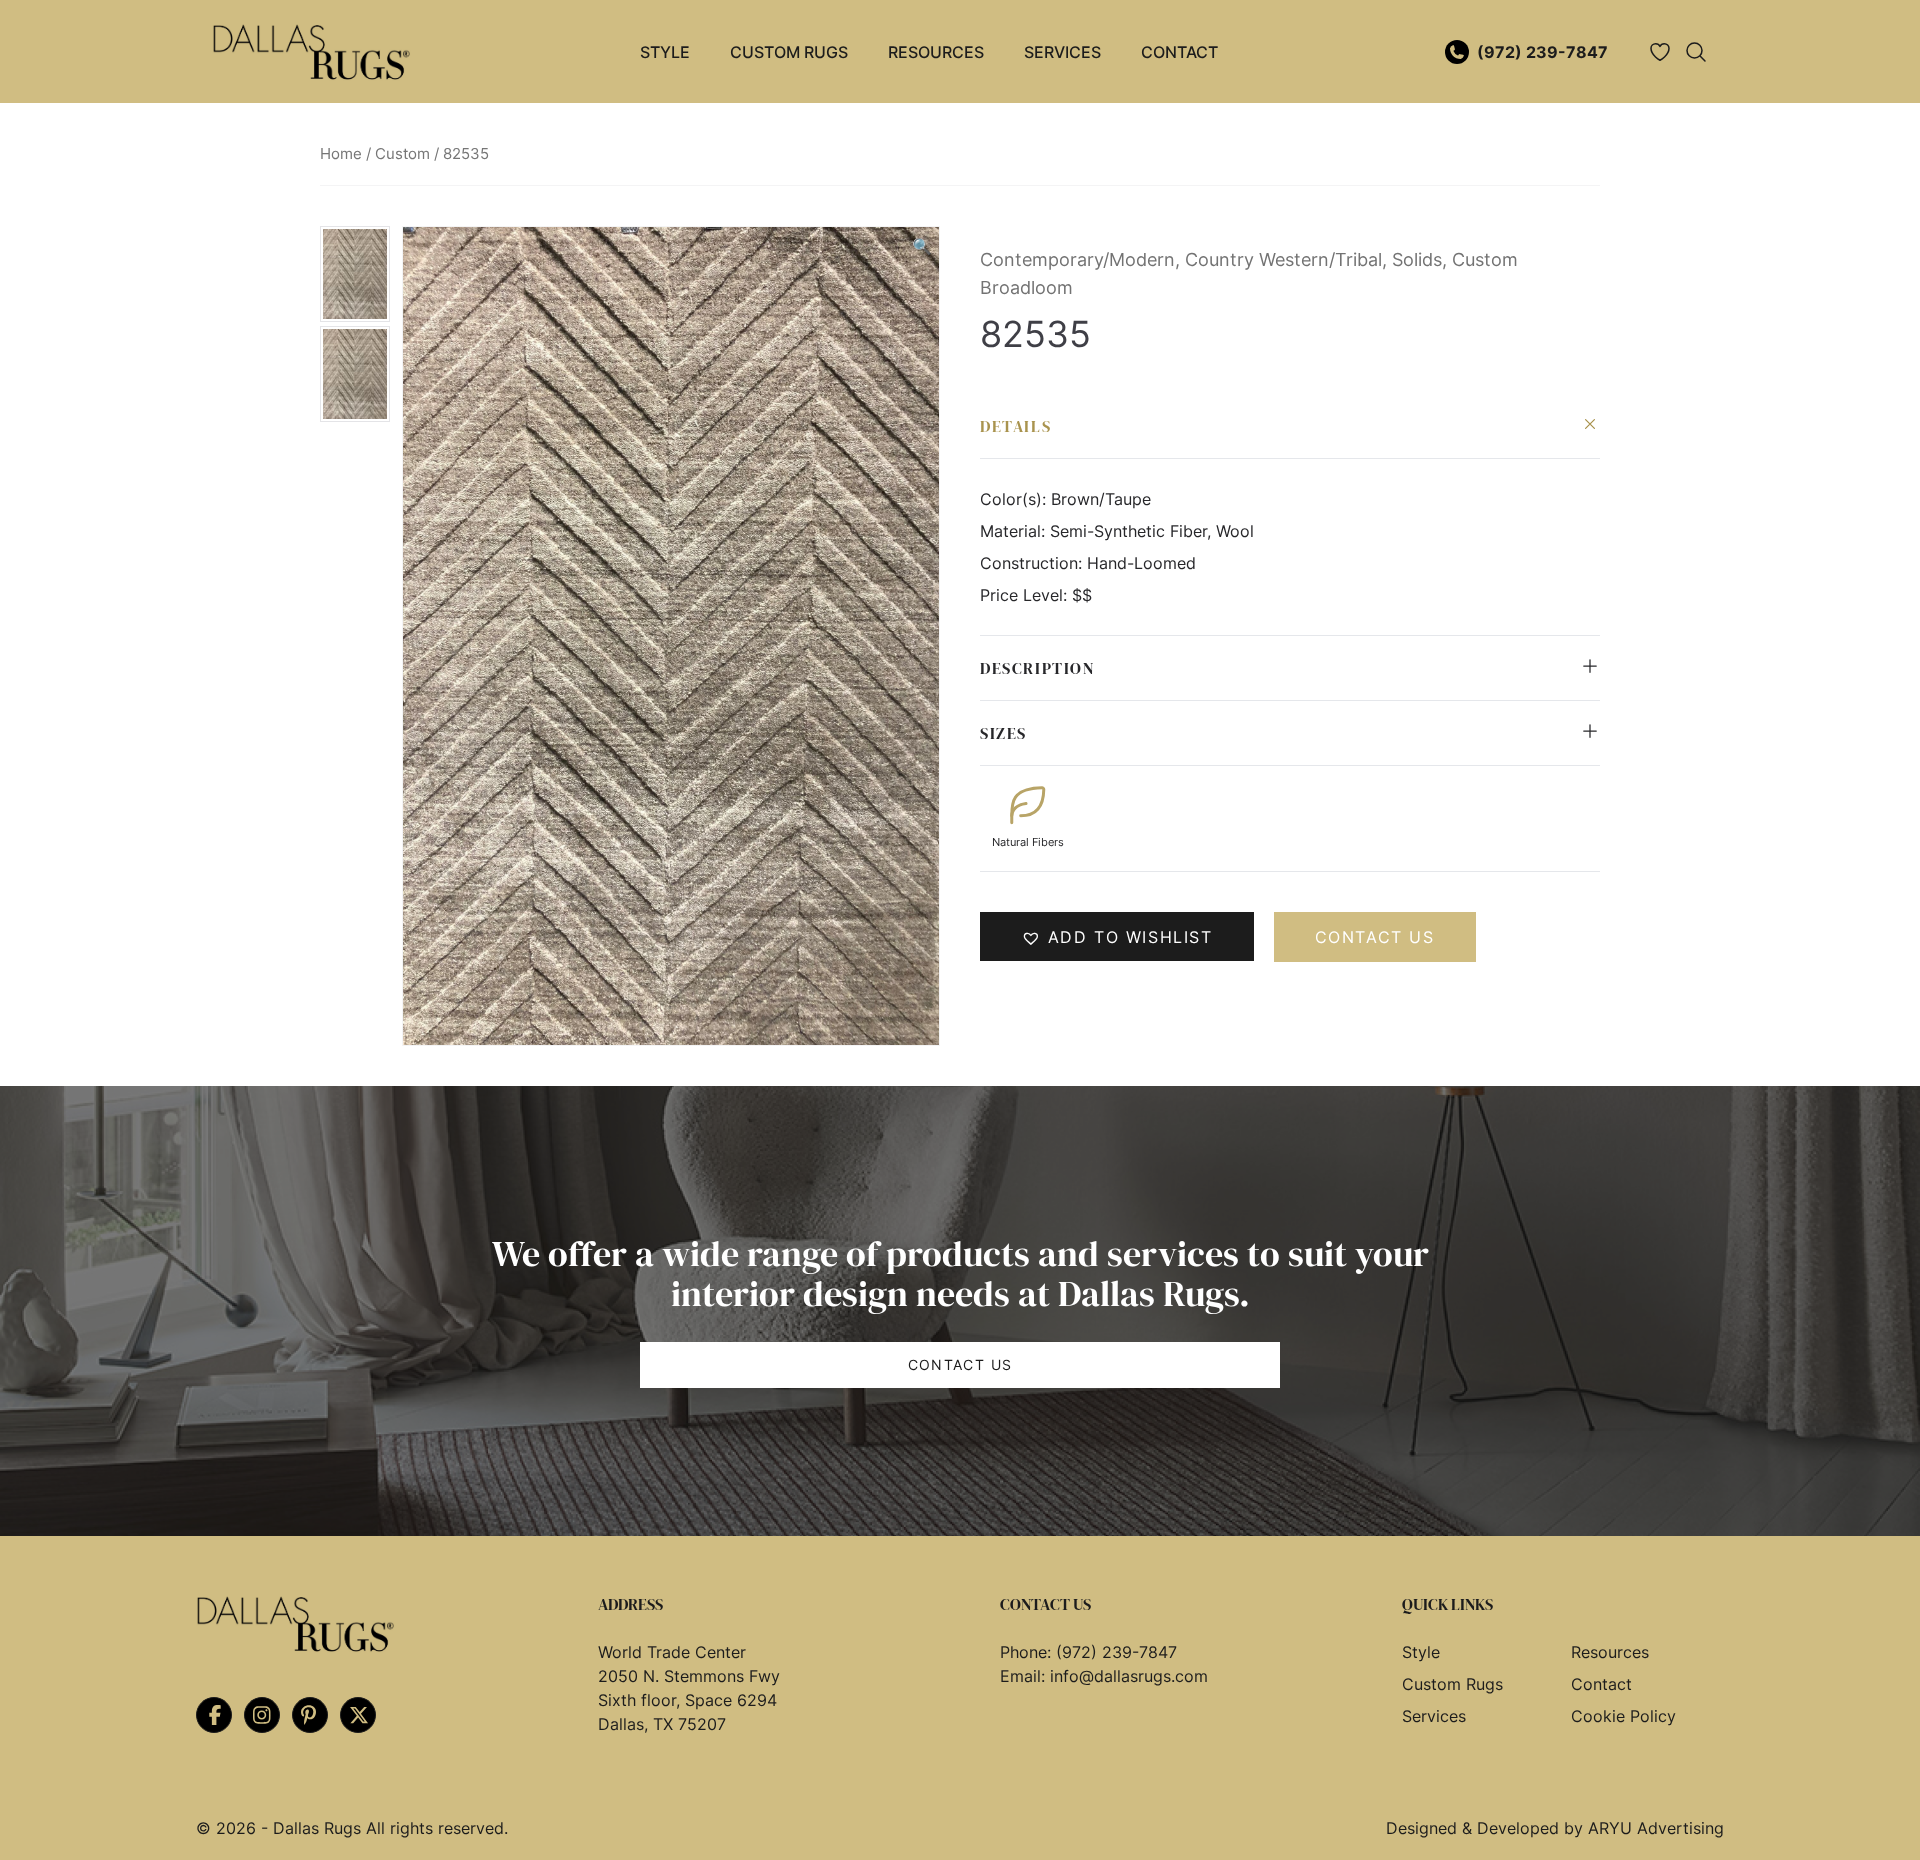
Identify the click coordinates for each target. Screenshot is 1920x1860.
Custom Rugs (789, 52)
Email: (1025, 1676)
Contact (1179, 52)
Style (665, 52)
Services (1062, 52)
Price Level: (1026, 595)
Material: (1015, 531)
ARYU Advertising (1656, 1828)
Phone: (1028, 1652)
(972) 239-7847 (1542, 52)
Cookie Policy (1623, 1716)
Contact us (1375, 937)
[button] (922, 246)
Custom (402, 154)
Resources (936, 52)
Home (341, 154)
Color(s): (1015, 499)
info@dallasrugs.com (1129, 1676)
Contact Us (960, 1364)
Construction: (1033, 563)
